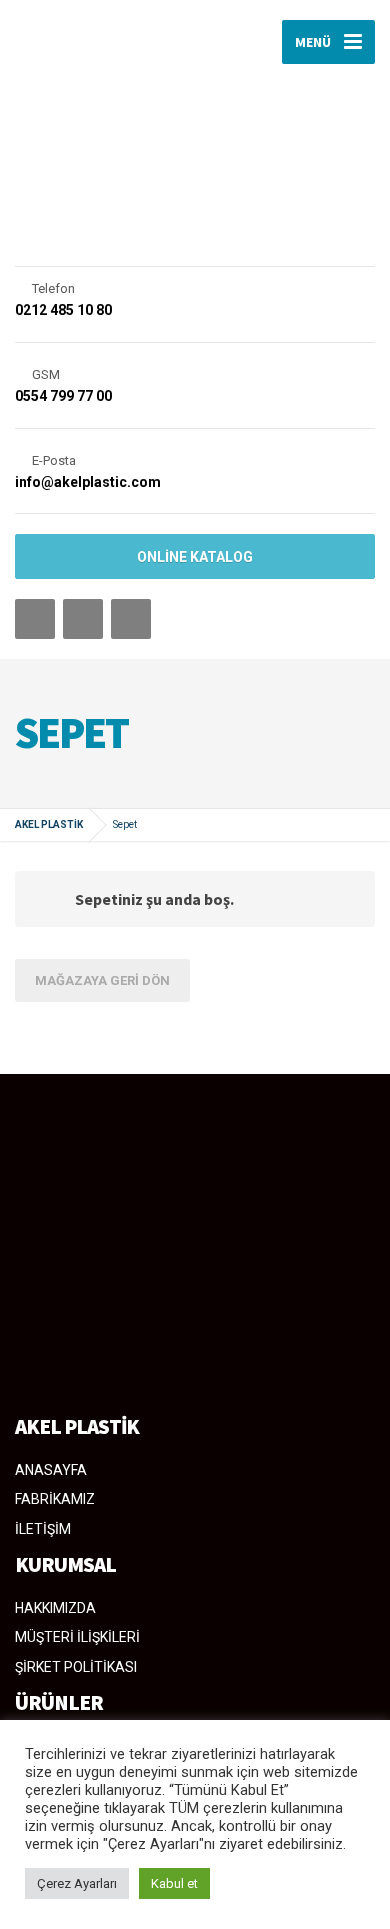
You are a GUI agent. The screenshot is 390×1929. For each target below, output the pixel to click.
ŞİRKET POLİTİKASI (76, 1667)
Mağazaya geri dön (102, 980)
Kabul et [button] (174, 1883)
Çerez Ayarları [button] (77, 1883)
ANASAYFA (51, 1470)
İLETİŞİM (43, 1529)
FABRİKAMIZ (55, 1499)
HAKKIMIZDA (55, 1608)
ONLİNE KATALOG (195, 557)
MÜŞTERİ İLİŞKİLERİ (77, 1637)
